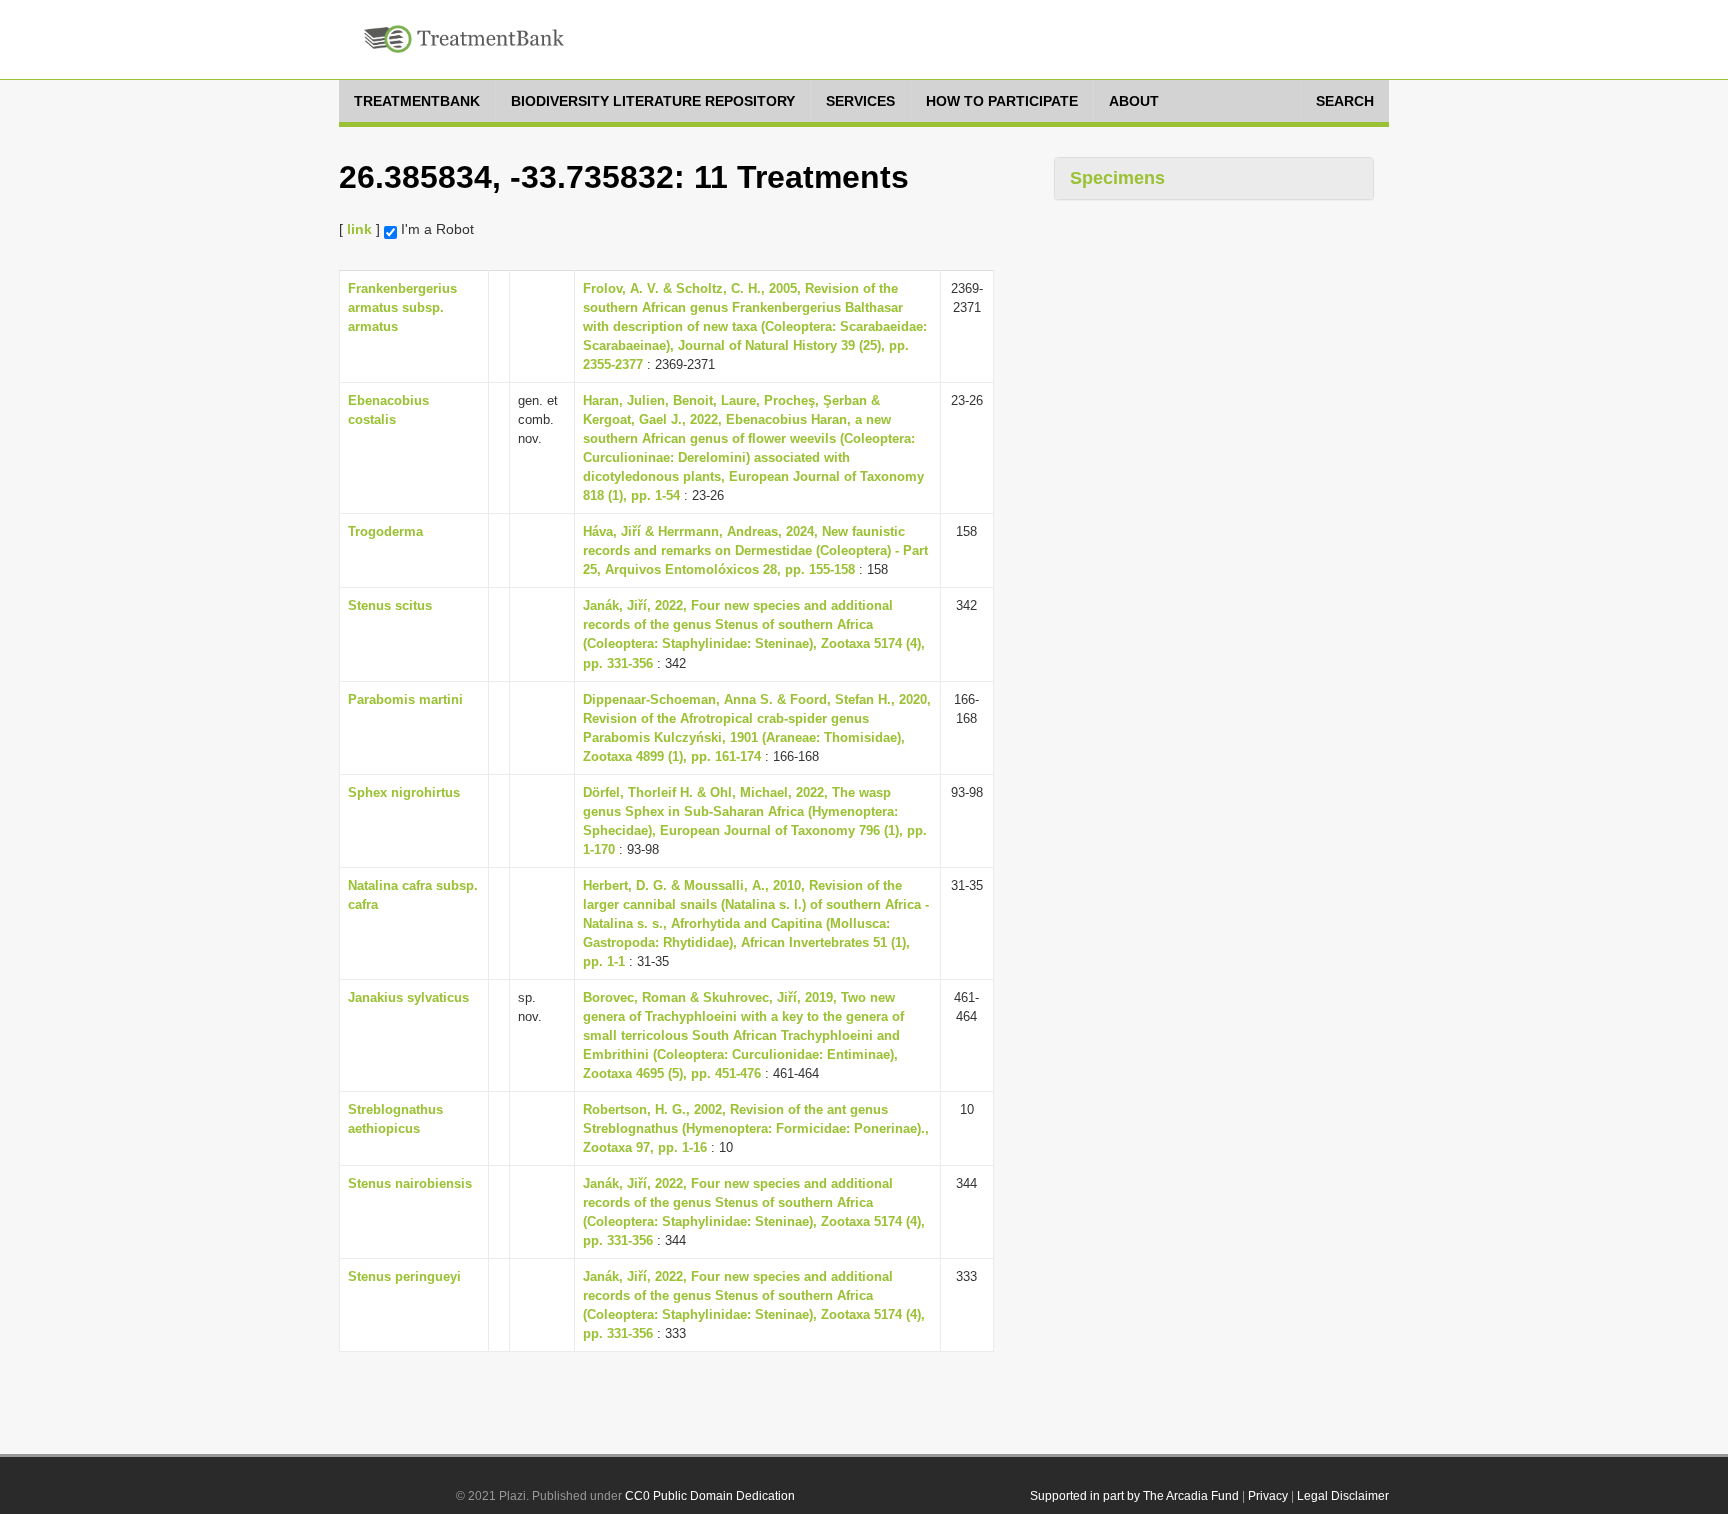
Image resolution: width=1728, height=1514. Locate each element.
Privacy (1268, 1496)
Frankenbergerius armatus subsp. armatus (402, 307)
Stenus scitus (390, 605)
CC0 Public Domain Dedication (710, 1496)
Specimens (1117, 178)
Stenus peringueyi (404, 1276)
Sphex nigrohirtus (404, 792)
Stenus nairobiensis (410, 1183)
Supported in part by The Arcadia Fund (1134, 1496)
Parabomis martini (405, 699)
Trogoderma (385, 531)
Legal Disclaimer (1343, 1496)
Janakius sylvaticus (408, 997)
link (359, 229)
